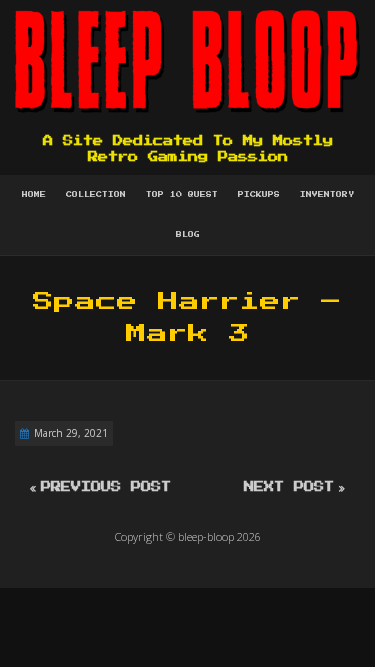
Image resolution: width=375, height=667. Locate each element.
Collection (96, 195)
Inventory (327, 195)
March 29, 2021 (71, 433)
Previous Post (106, 487)
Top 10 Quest (182, 195)
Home (34, 195)
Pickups (259, 195)
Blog (188, 235)
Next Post (289, 487)
